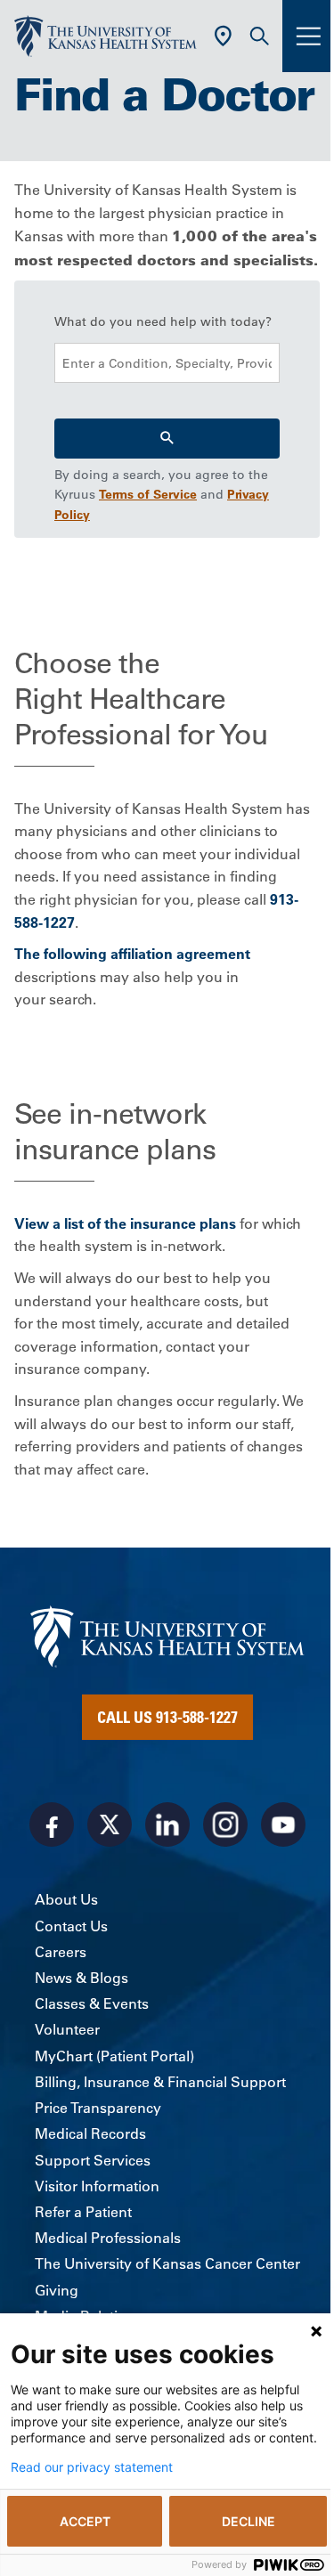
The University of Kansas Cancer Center (167, 2263)
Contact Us (71, 1926)
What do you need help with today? (163, 321)
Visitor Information (97, 2186)
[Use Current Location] (223, 36)
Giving (57, 2290)
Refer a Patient (83, 2212)
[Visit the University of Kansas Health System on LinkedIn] (167, 1824)
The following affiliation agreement (132, 954)
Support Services (93, 2160)
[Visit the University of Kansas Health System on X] (110, 1824)
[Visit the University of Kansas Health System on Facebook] (52, 1824)
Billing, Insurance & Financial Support (160, 2082)
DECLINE (248, 2521)
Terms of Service (148, 494)
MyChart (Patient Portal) (114, 2056)
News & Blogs (81, 1978)
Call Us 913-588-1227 (167, 1717)
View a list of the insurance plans (125, 1223)
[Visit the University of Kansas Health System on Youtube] (283, 1824)
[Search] (167, 439)
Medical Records (90, 2133)
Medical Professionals (108, 2238)
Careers (61, 1952)
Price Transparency (98, 2108)
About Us (66, 1899)
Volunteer (67, 2029)
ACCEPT (85, 2521)
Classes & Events (92, 2003)
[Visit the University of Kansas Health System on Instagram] (225, 1824)
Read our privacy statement (92, 2467)
